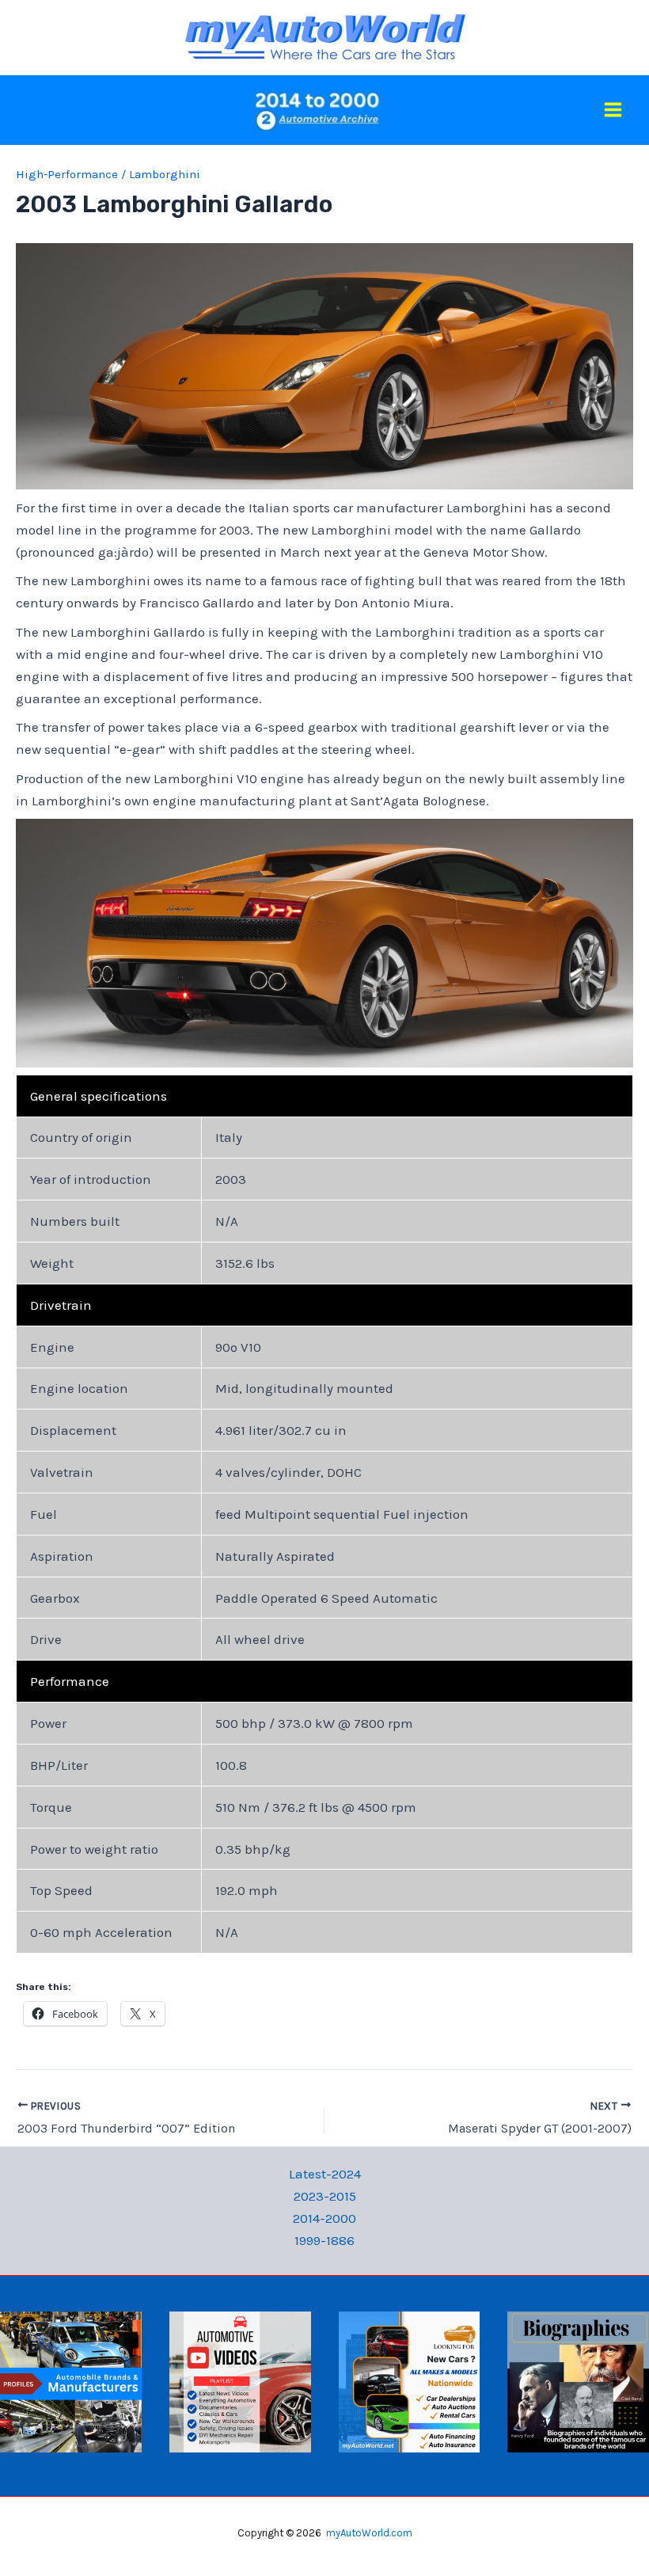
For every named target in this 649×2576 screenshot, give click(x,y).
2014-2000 (324, 2218)
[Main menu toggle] (614, 110)
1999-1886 (324, 2240)
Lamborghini (165, 174)
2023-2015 (325, 2196)
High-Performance (67, 174)
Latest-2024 (325, 2174)
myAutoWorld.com (369, 2533)
